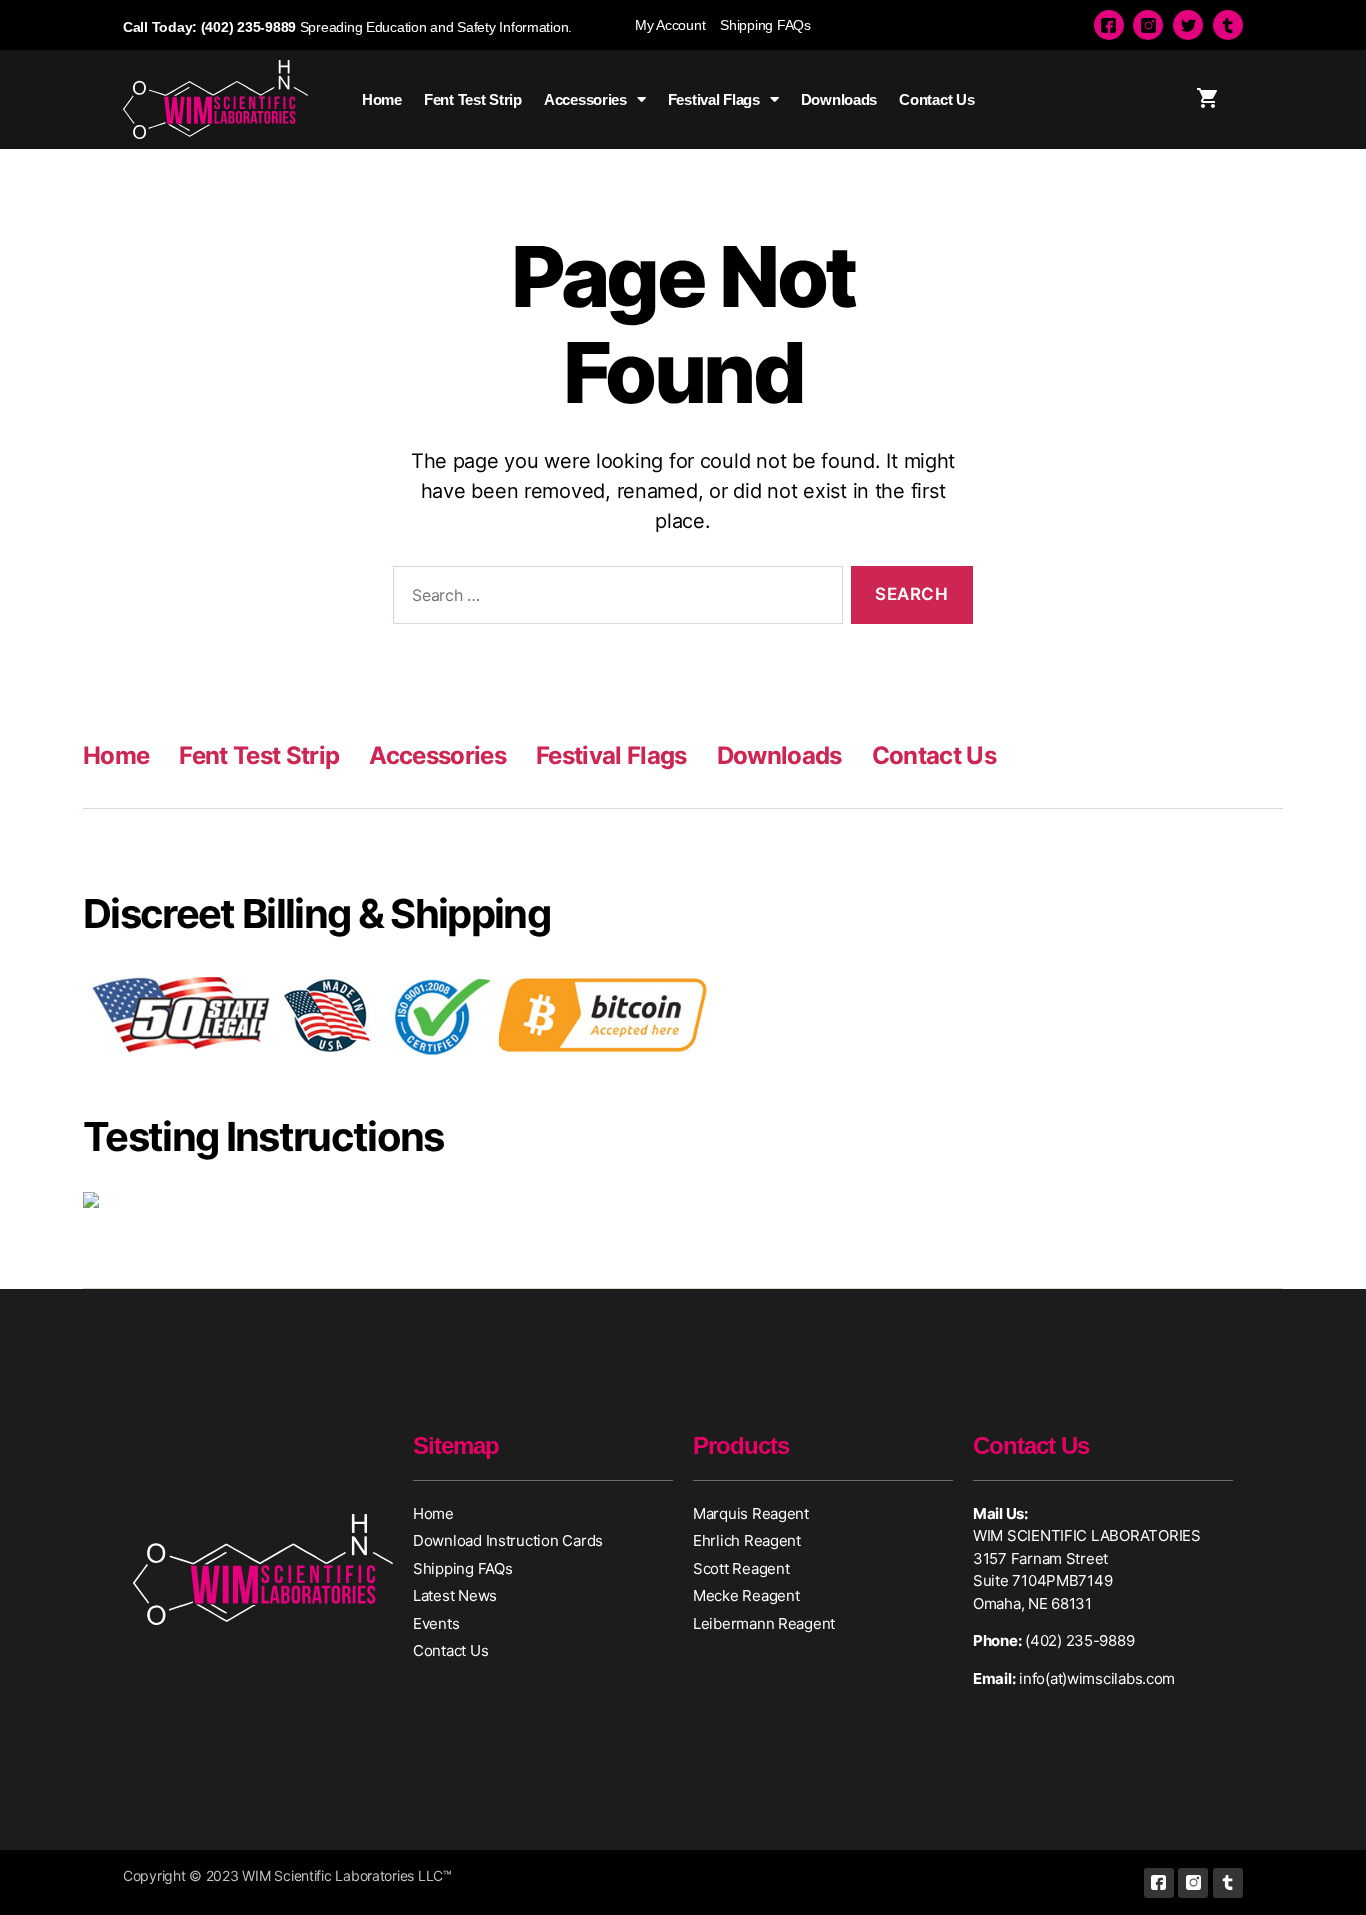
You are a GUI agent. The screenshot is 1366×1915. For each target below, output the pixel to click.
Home (382, 99)
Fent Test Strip (473, 99)
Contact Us (936, 99)
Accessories (585, 99)
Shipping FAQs (765, 25)
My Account (670, 25)
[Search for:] (614, 599)
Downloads (839, 99)
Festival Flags (714, 99)
